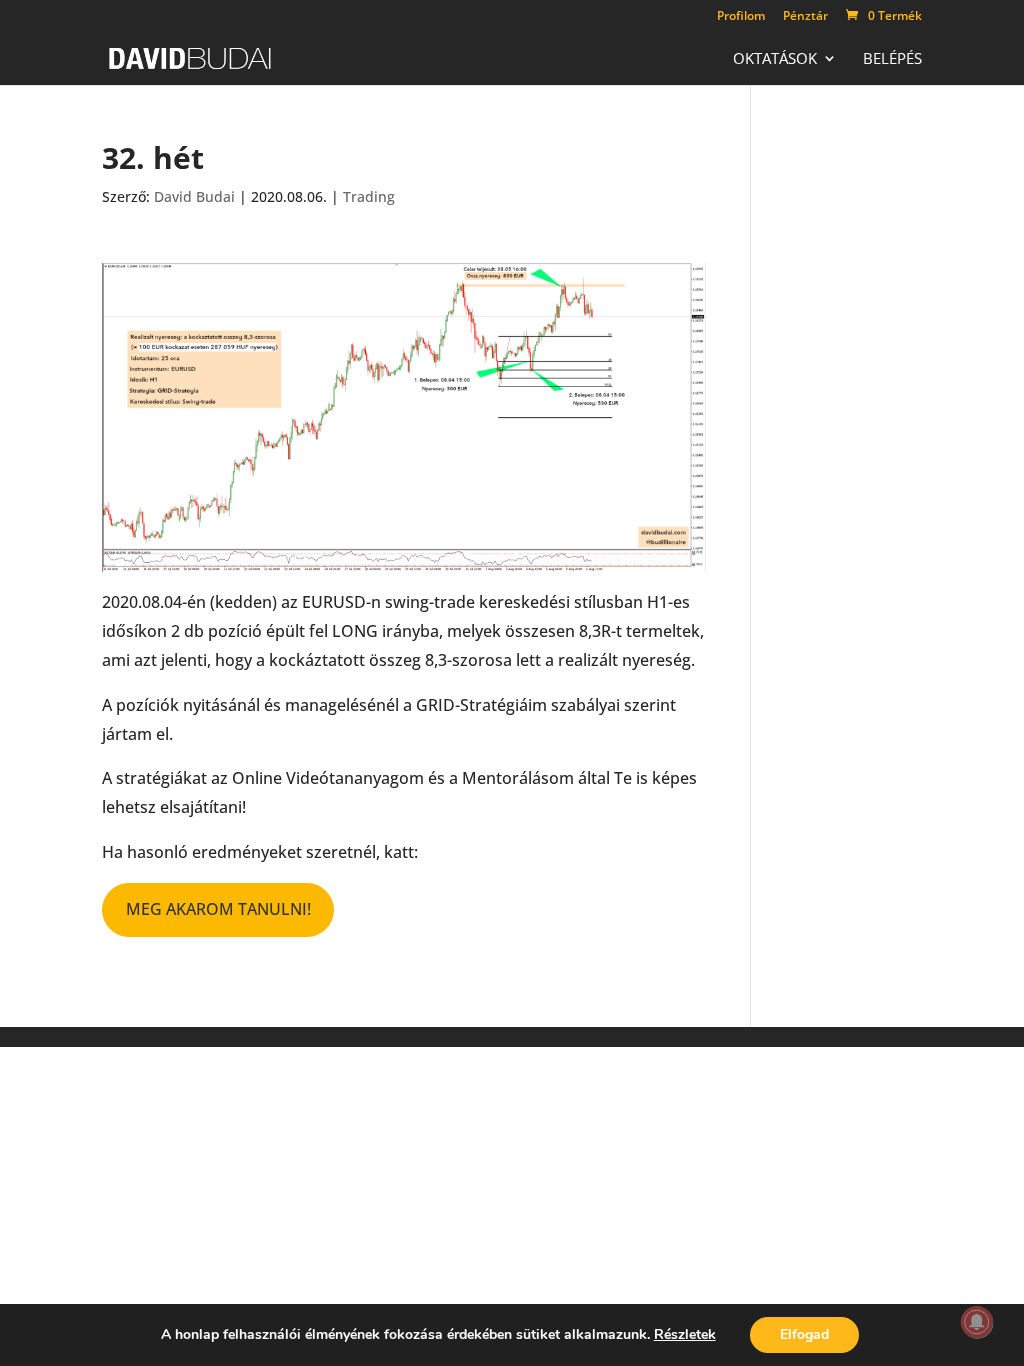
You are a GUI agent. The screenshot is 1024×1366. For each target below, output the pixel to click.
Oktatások (775, 59)
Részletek (685, 1335)
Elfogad (804, 1334)
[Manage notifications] (977, 1322)
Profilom (741, 17)
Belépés (892, 59)
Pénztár (805, 17)
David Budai (194, 196)
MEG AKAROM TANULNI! (218, 909)
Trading (369, 196)
